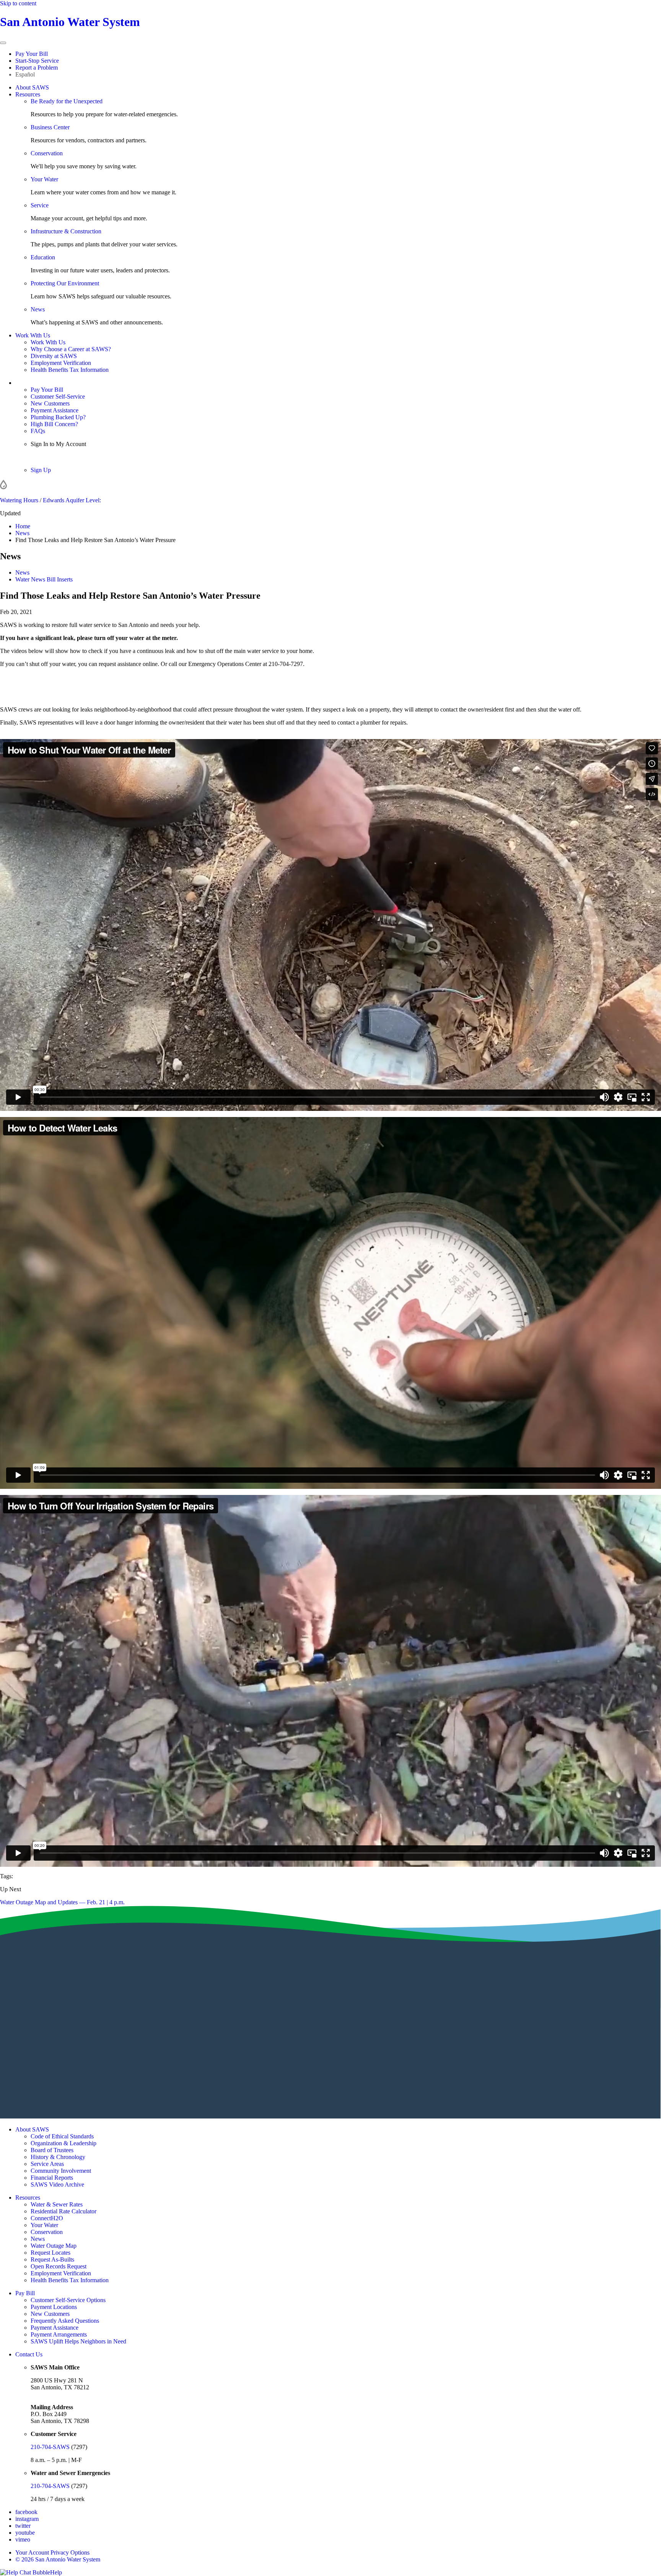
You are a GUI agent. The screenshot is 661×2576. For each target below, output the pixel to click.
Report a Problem (37, 68)
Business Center (50, 127)
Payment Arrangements (59, 2334)
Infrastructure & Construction (66, 231)
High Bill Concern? (54, 424)
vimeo (23, 2539)
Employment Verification (61, 363)
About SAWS (32, 87)
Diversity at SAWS (54, 356)
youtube (25, 2533)
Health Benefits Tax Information (70, 370)
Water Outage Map (54, 2246)
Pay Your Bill (32, 54)
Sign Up (41, 470)
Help (56, 2572)
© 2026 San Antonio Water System (58, 2559)
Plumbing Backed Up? (58, 417)
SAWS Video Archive (57, 2184)
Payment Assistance (55, 410)
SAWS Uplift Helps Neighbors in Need (78, 2341)
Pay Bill (25, 2293)
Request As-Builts (52, 2259)
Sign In (39, 457)
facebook (26, 2512)
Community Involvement (61, 2171)
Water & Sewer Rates (57, 2204)
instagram (27, 2519)
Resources (28, 94)
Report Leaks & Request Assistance (330, 696)
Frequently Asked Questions (65, 2321)
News (38, 309)
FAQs (38, 431)
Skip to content (18, 3)
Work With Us (33, 335)
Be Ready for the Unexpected (67, 101)
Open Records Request (59, 2266)
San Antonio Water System (70, 22)
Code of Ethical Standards (62, 2136)
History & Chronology (58, 2157)
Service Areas (47, 2164)
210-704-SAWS (50, 2447)
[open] (3, 43)
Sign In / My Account (42, 383)
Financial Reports (52, 2178)
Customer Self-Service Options (68, 2300)
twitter (23, 2526)
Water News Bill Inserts (44, 579)
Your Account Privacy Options (52, 2552)
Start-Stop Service (37, 61)
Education (43, 257)
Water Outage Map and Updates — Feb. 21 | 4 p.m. (62, 1902)
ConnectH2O (47, 2218)
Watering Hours (19, 500)
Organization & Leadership (63, 2143)
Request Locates (50, 2253)
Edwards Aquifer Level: (72, 500)
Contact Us (29, 2354)
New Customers (50, 403)
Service (40, 205)
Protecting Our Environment (65, 283)
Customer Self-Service (58, 396)
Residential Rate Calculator (63, 2211)
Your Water (44, 179)
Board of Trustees (52, 2150)
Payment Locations (54, 2307)
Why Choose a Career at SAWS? (71, 349)
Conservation (47, 153)
